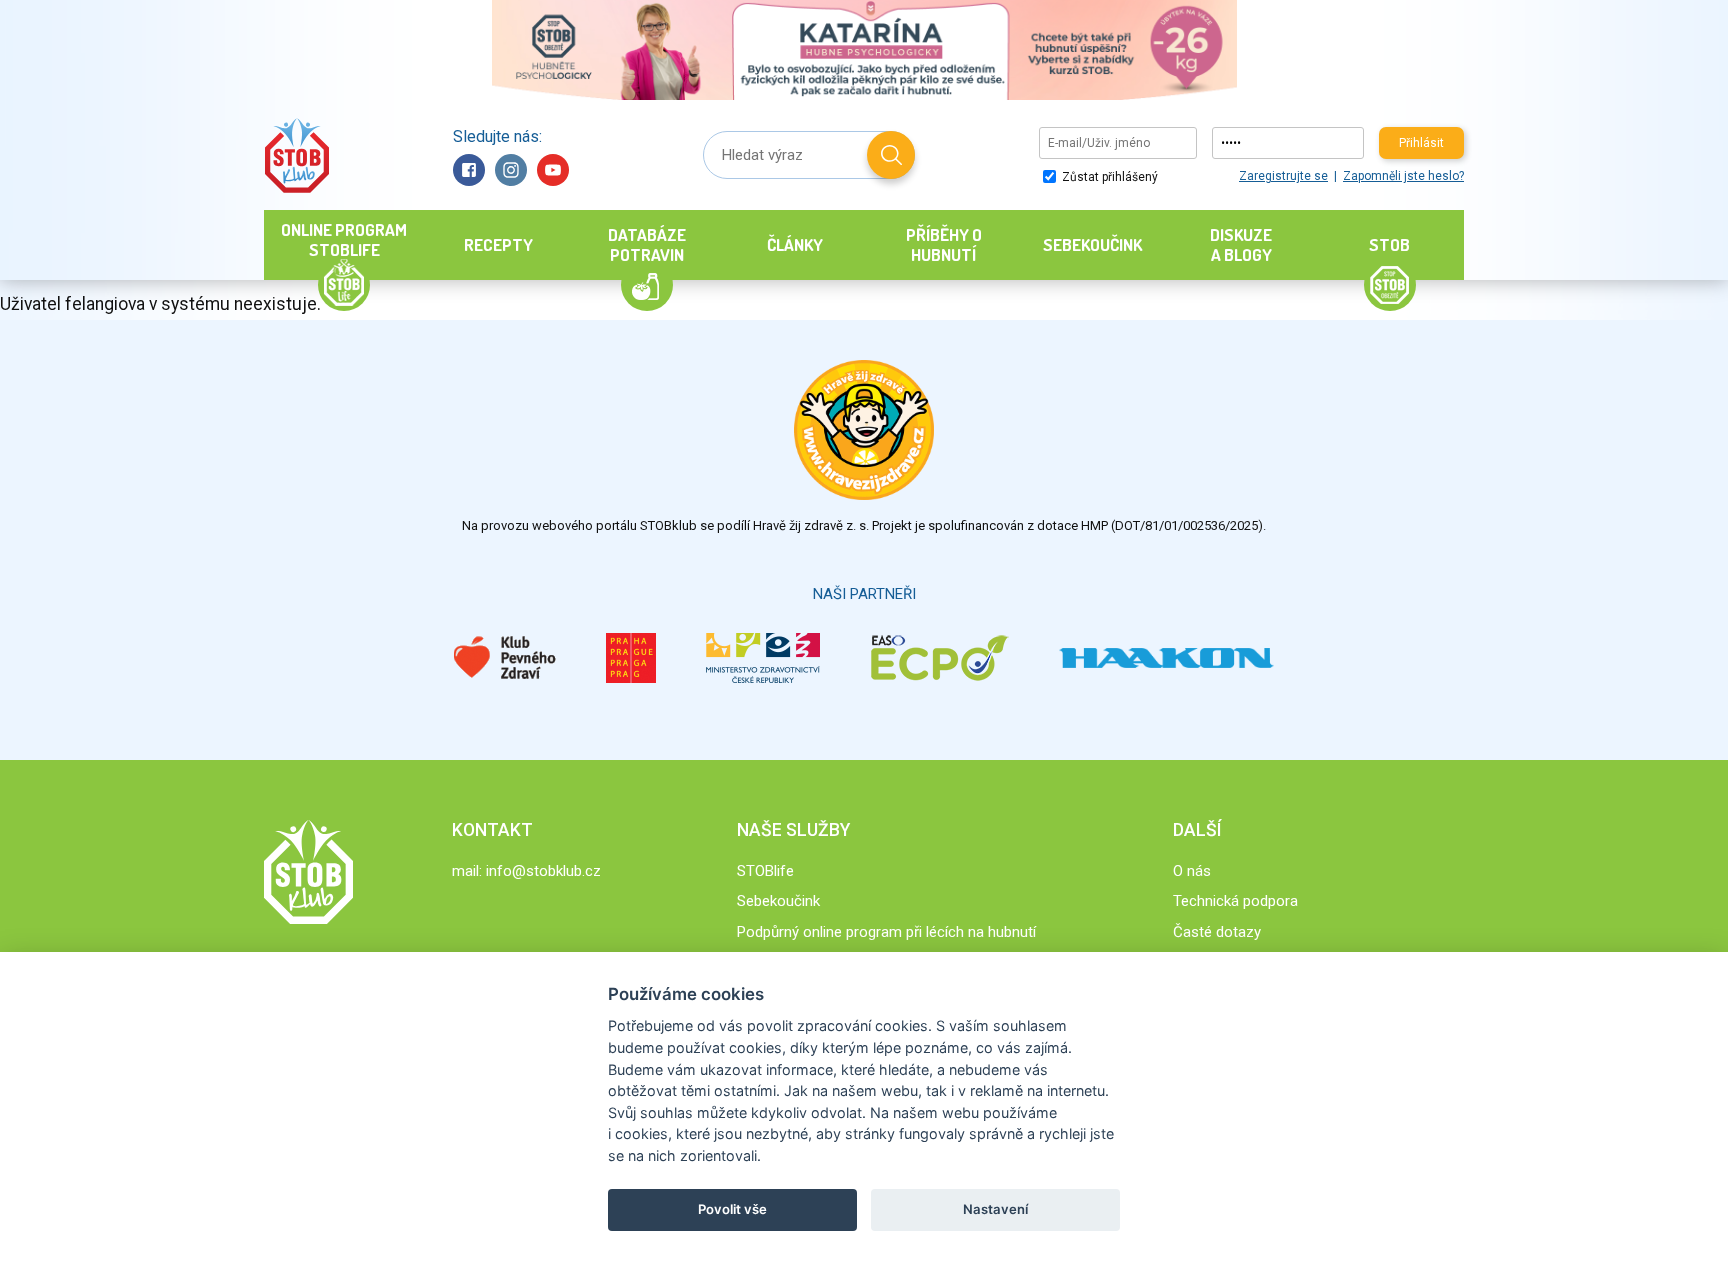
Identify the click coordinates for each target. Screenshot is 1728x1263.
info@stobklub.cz (543, 871)
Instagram (511, 170)
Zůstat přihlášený (1108, 177)
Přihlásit (1421, 143)
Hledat (891, 155)
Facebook (469, 170)
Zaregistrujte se (1283, 176)
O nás (1192, 871)
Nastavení (995, 1209)
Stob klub (296, 155)
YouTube (553, 170)
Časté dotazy (1217, 932)
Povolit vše (732, 1209)
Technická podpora (1235, 901)
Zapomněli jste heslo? (1403, 176)
